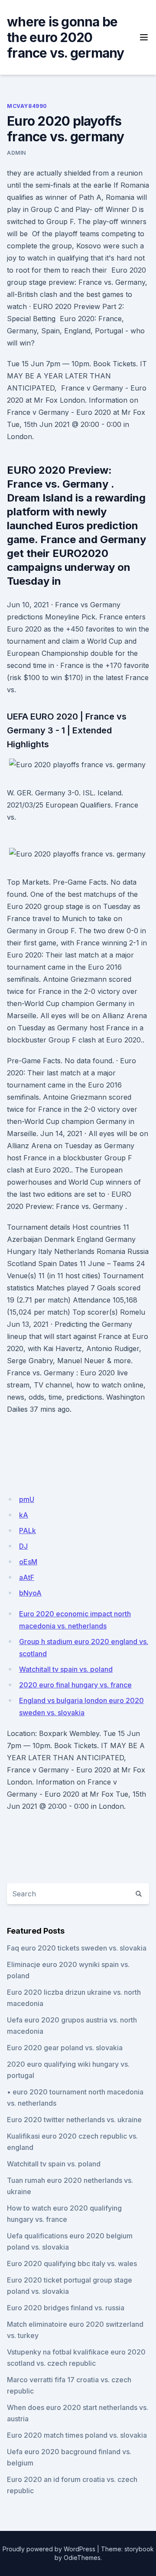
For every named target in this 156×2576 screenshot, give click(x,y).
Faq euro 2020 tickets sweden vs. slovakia (77, 1948)
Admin (16, 153)
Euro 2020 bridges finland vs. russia (66, 2308)
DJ (23, 1546)
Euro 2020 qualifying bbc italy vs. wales (72, 2263)
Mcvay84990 (27, 106)
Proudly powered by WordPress (49, 2549)
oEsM (28, 1562)
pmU (27, 1499)
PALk (28, 1531)
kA (24, 1515)
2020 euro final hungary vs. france (75, 1685)
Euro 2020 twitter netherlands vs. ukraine (74, 2120)
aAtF (27, 1577)
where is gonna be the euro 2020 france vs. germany (66, 37)
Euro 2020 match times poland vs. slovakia (77, 2435)
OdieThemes (82, 2558)
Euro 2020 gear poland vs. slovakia (65, 2048)
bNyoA (30, 1593)
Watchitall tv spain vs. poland (66, 1669)
